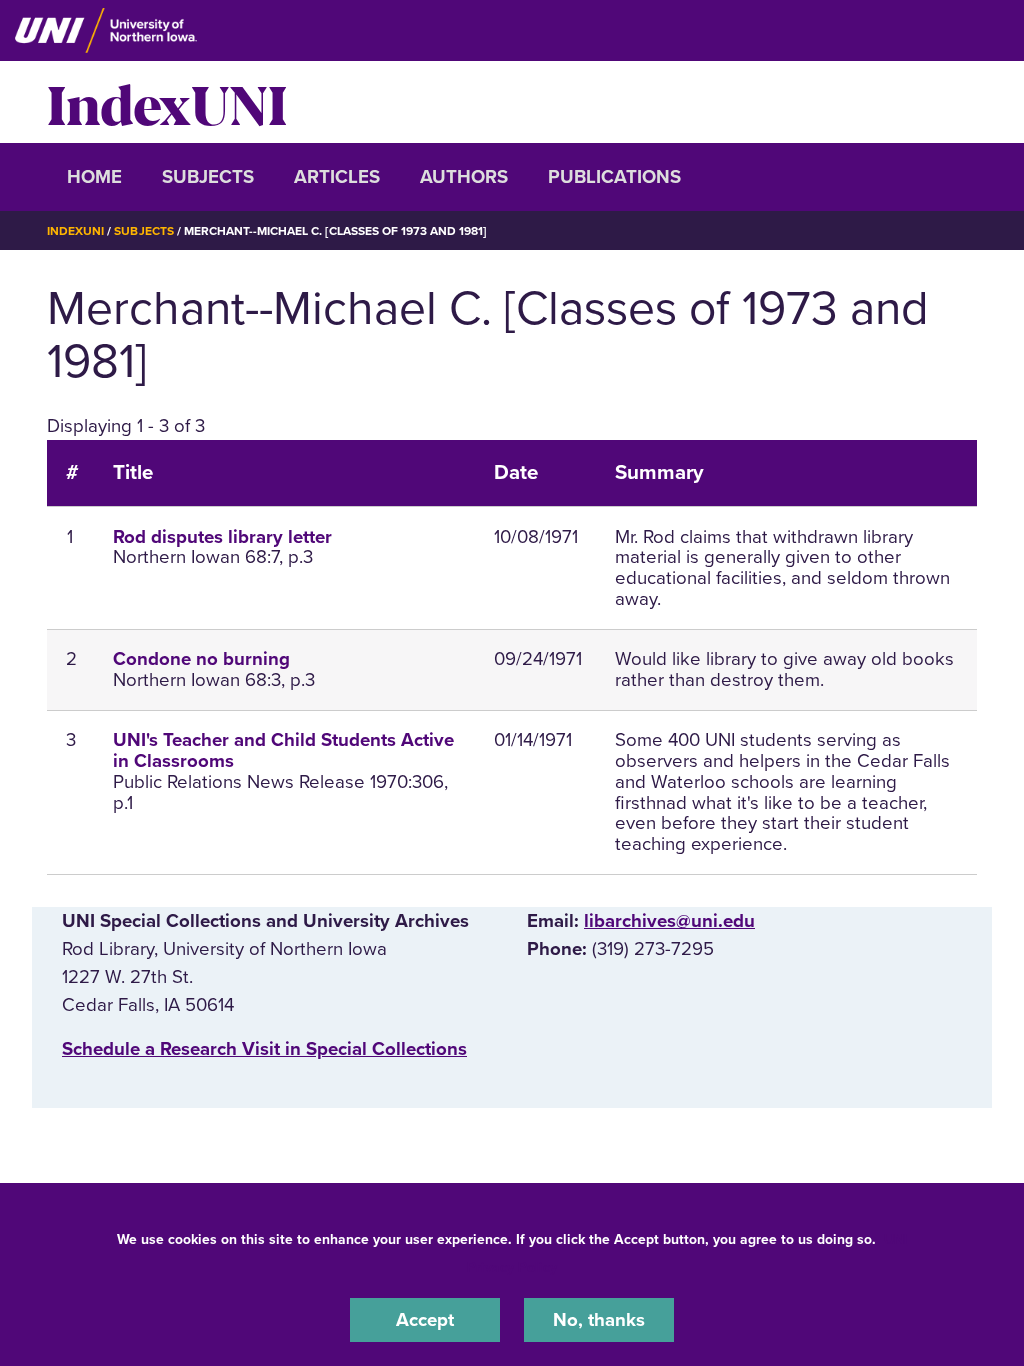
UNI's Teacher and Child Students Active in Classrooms (283, 750)
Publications (614, 177)
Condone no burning (201, 659)
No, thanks (599, 1320)
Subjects (208, 177)
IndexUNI (167, 102)
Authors (464, 177)
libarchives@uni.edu (669, 921)
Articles (337, 177)
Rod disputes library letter (222, 537)
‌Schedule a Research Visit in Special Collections (264, 1049)
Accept (425, 1320)
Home (94, 177)
